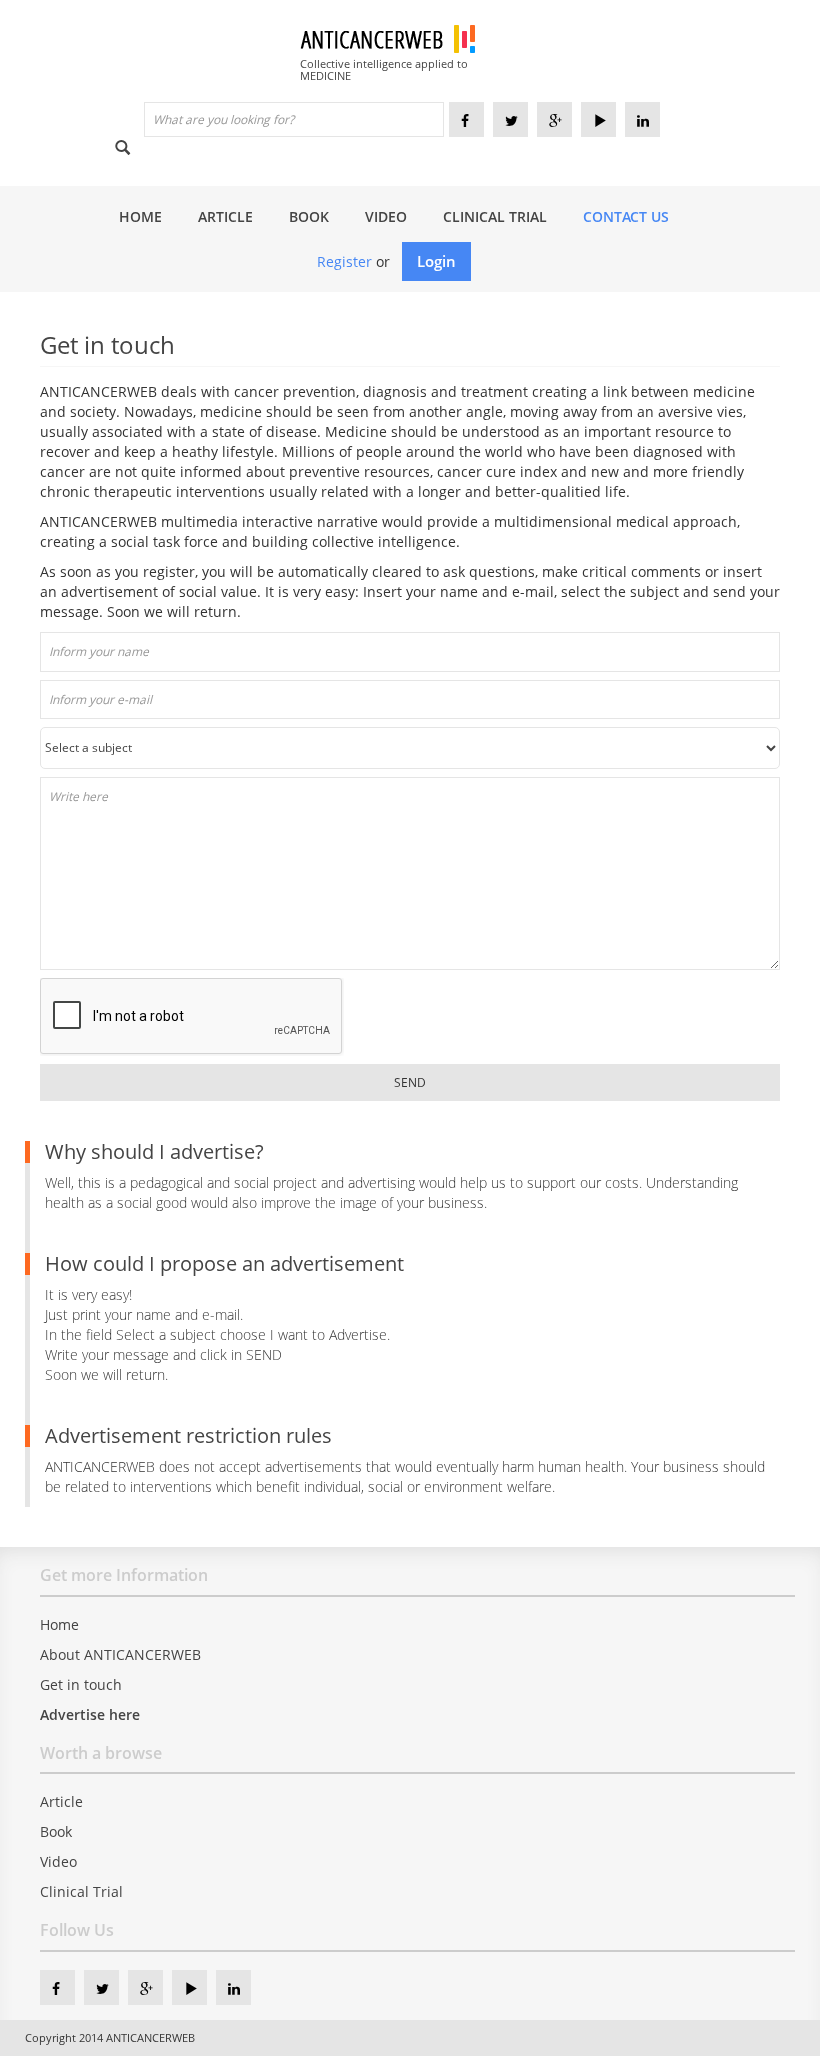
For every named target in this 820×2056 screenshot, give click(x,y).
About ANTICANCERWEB (120, 1654)
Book (309, 216)
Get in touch (81, 1684)
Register (344, 261)
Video (386, 216)
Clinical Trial (495, 216)
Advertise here (90, 1714)
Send (410, 1082)
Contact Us (626, 216)
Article (225, 216)
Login (436, 261)
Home (140, 216)
